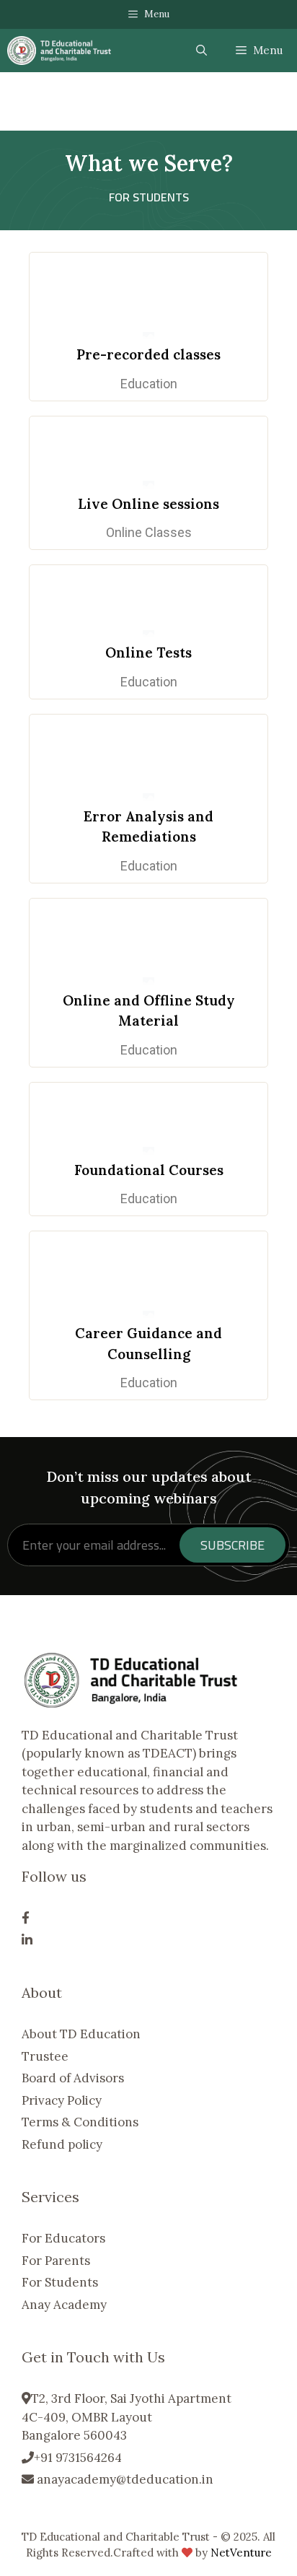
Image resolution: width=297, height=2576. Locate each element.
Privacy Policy (62, 2100)
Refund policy (62, 2144)
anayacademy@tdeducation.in (124, 2479)
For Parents (56, 2261)
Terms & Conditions (80, 2122)
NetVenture (241, 2553)
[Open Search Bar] (201, 51)
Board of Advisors (73, 2078)
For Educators (63, 2238)
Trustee (45, 2056)
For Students (60, 2282)
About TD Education (81, 2034)
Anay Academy (64, 2305)
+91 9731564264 (78, 2458)
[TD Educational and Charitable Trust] (59, 51)
